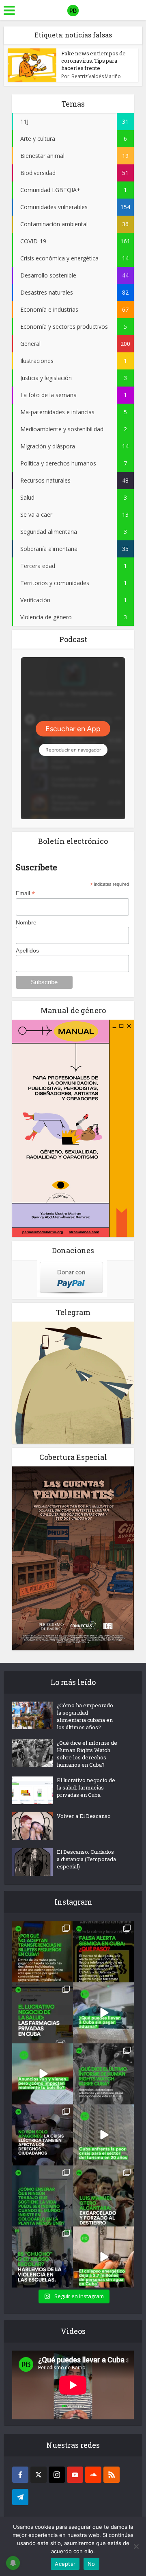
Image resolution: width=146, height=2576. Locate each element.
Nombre (26, 922)
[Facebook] (20, 2475)
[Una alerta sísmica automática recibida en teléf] (103, 1952)
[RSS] (112, 2475)
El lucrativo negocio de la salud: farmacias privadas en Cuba (86, 1787)
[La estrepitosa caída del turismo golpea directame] (103, 2135)
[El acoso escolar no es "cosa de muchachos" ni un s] (43, 2257)
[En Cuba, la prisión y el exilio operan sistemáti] (103, 2196)
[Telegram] (20, 2497)
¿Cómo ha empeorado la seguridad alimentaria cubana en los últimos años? (85, 1716)
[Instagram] (57, 2475)
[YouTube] (75, 2475)
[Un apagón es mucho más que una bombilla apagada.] (43, 2135)
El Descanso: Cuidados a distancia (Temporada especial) (86, 1859)
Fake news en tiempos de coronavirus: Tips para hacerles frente (93, 61)
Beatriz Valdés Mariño (96, 76)
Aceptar (65, 2564)
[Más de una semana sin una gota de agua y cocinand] (103, 2257)
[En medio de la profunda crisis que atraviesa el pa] (103, 2013)
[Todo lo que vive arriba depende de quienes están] (43, 2196)
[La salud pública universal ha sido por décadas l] (43, 2013)
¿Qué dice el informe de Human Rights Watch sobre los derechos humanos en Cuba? (87, 1754)
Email (25, 893)
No (91, 2564)
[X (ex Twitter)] (39, 2475)
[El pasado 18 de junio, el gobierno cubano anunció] (43, 2074)
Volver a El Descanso (84, 1816)
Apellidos (27, 950)
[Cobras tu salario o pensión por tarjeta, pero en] (43, 1952)
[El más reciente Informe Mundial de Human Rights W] (103, 2074)
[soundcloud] (93, 2475)
